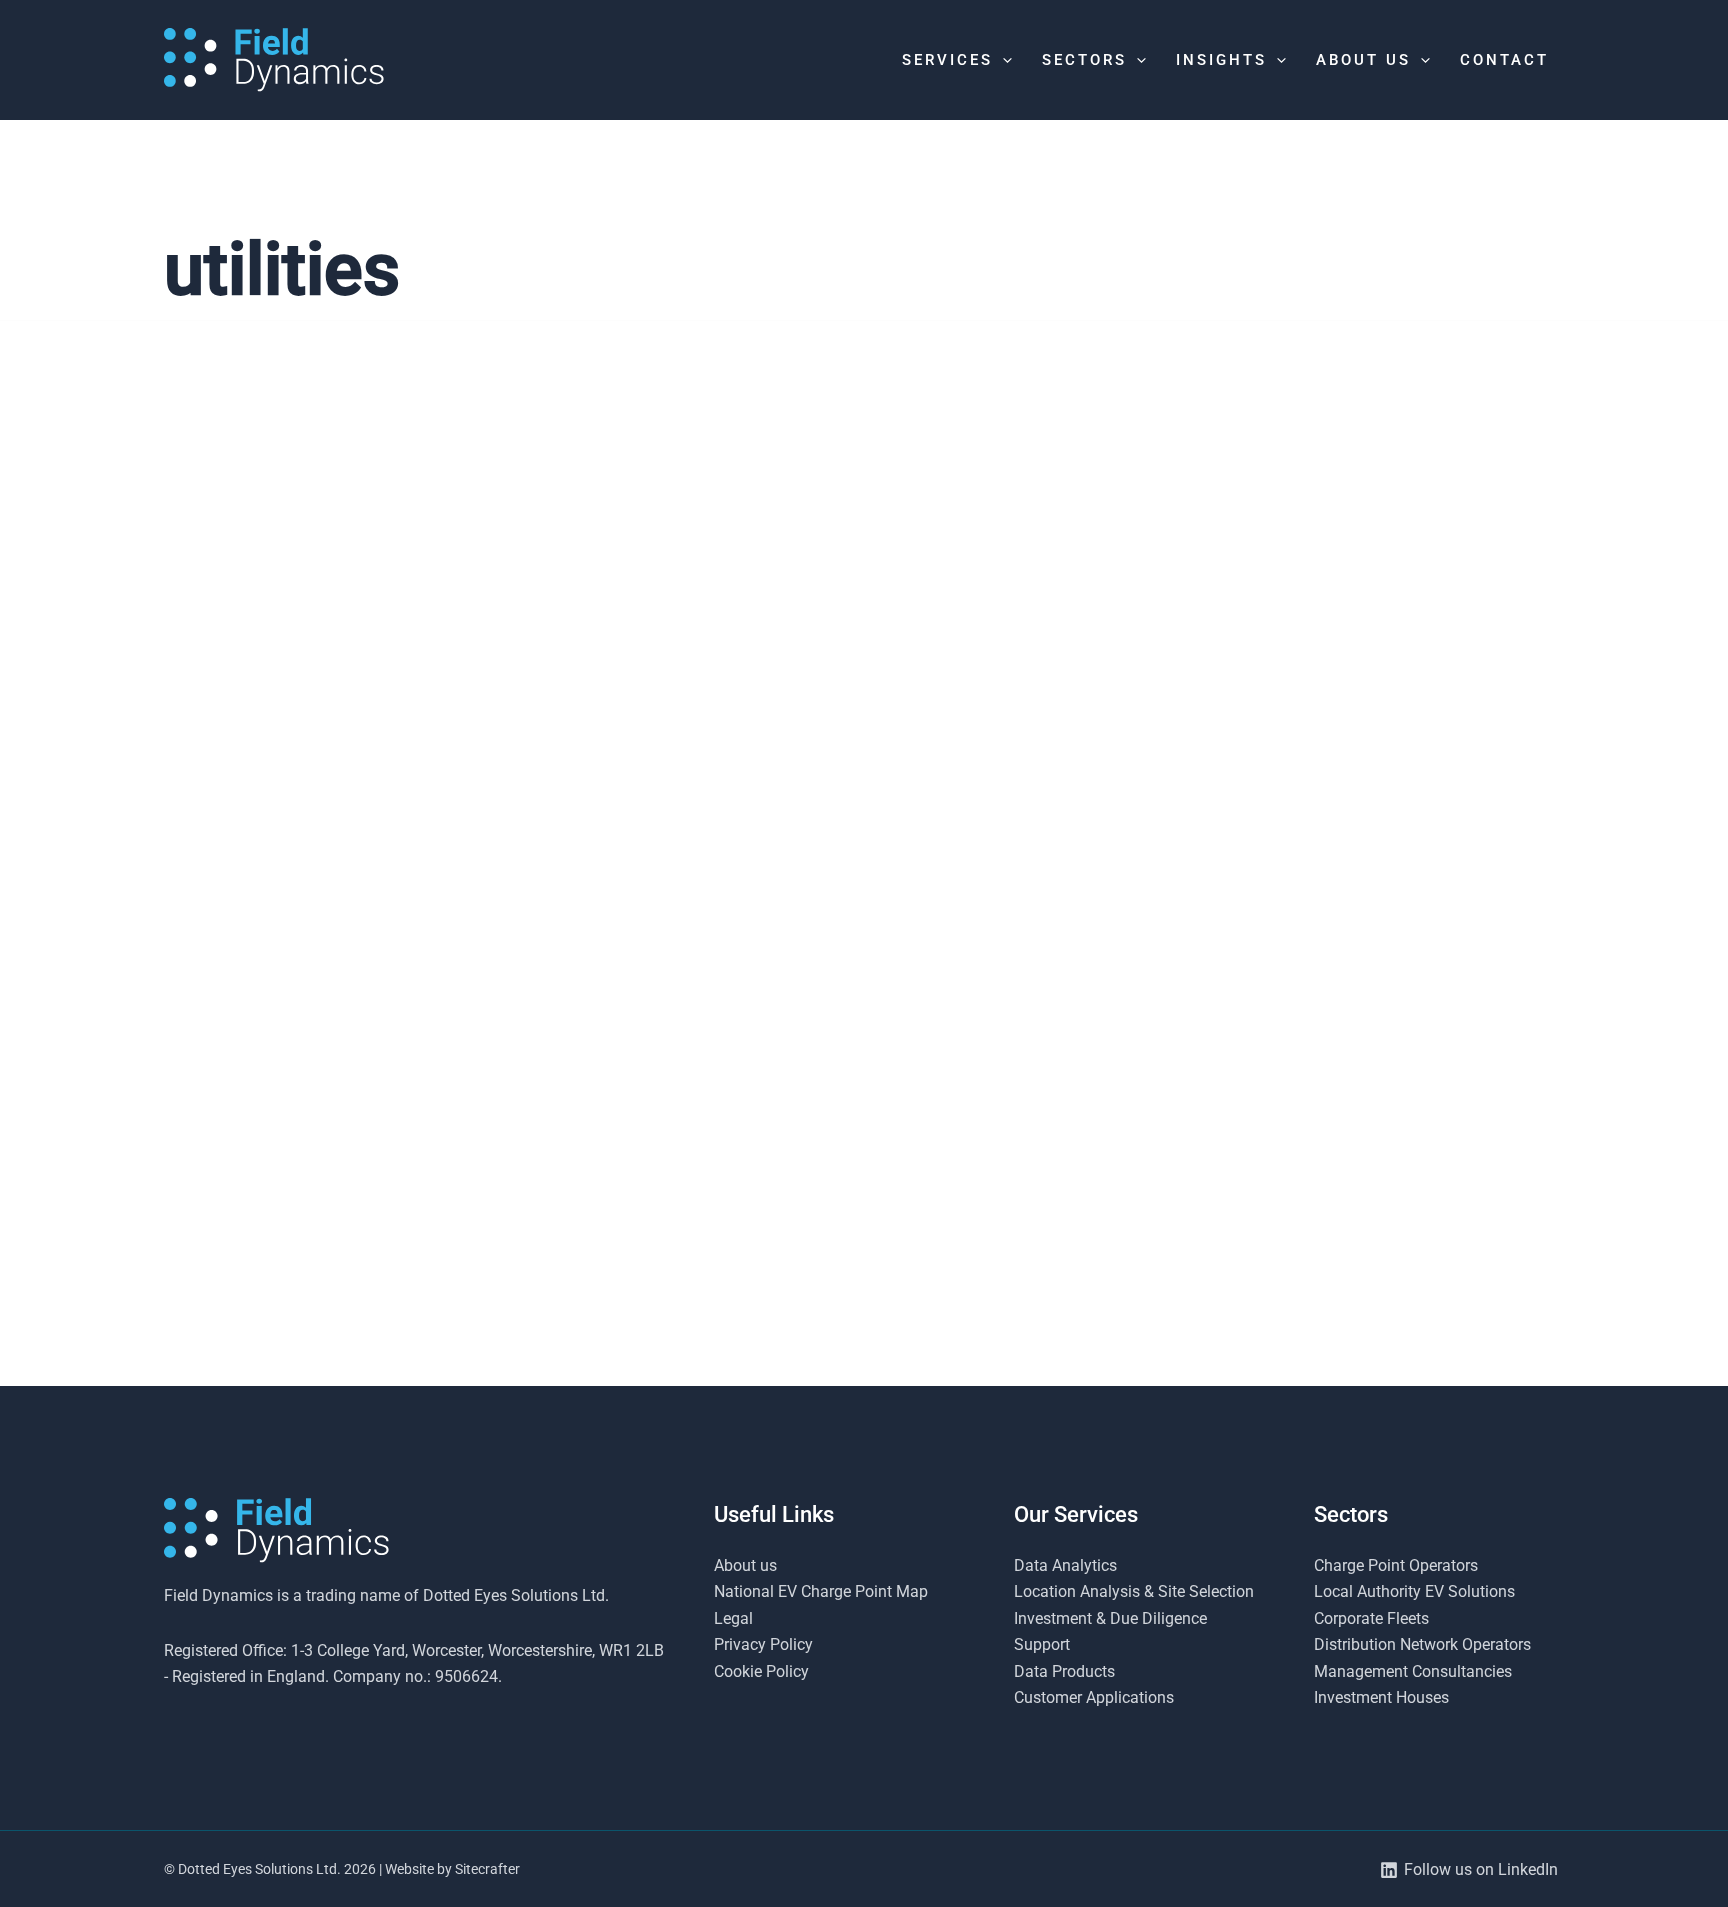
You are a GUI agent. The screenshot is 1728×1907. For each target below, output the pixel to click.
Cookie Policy (761, 1671)
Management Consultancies (1413, 1671)
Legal (733, 1618)
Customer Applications (1094, 1697)
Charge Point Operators (1396, 1565)
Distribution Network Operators (1422, 1644)
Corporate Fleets (1371, 1618)
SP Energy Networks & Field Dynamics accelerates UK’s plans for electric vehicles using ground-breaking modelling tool (386, 860)
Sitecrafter (487, 1869)
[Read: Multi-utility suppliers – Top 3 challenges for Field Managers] (863, 606)
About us (745, 1565)
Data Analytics (1065, 1565)
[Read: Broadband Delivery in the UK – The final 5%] (1341, 606)
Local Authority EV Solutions (1414, 1591)
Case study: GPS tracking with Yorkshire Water (353, 1330)
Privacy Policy (763, 1644)
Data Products (1064, 1671)
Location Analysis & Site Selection (1134, 1591)
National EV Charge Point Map (821, 1591)
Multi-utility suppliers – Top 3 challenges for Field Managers (830, 831)
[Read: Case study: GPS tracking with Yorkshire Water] (386, 1104)
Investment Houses (1381, 1697)
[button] (1002, 60)
